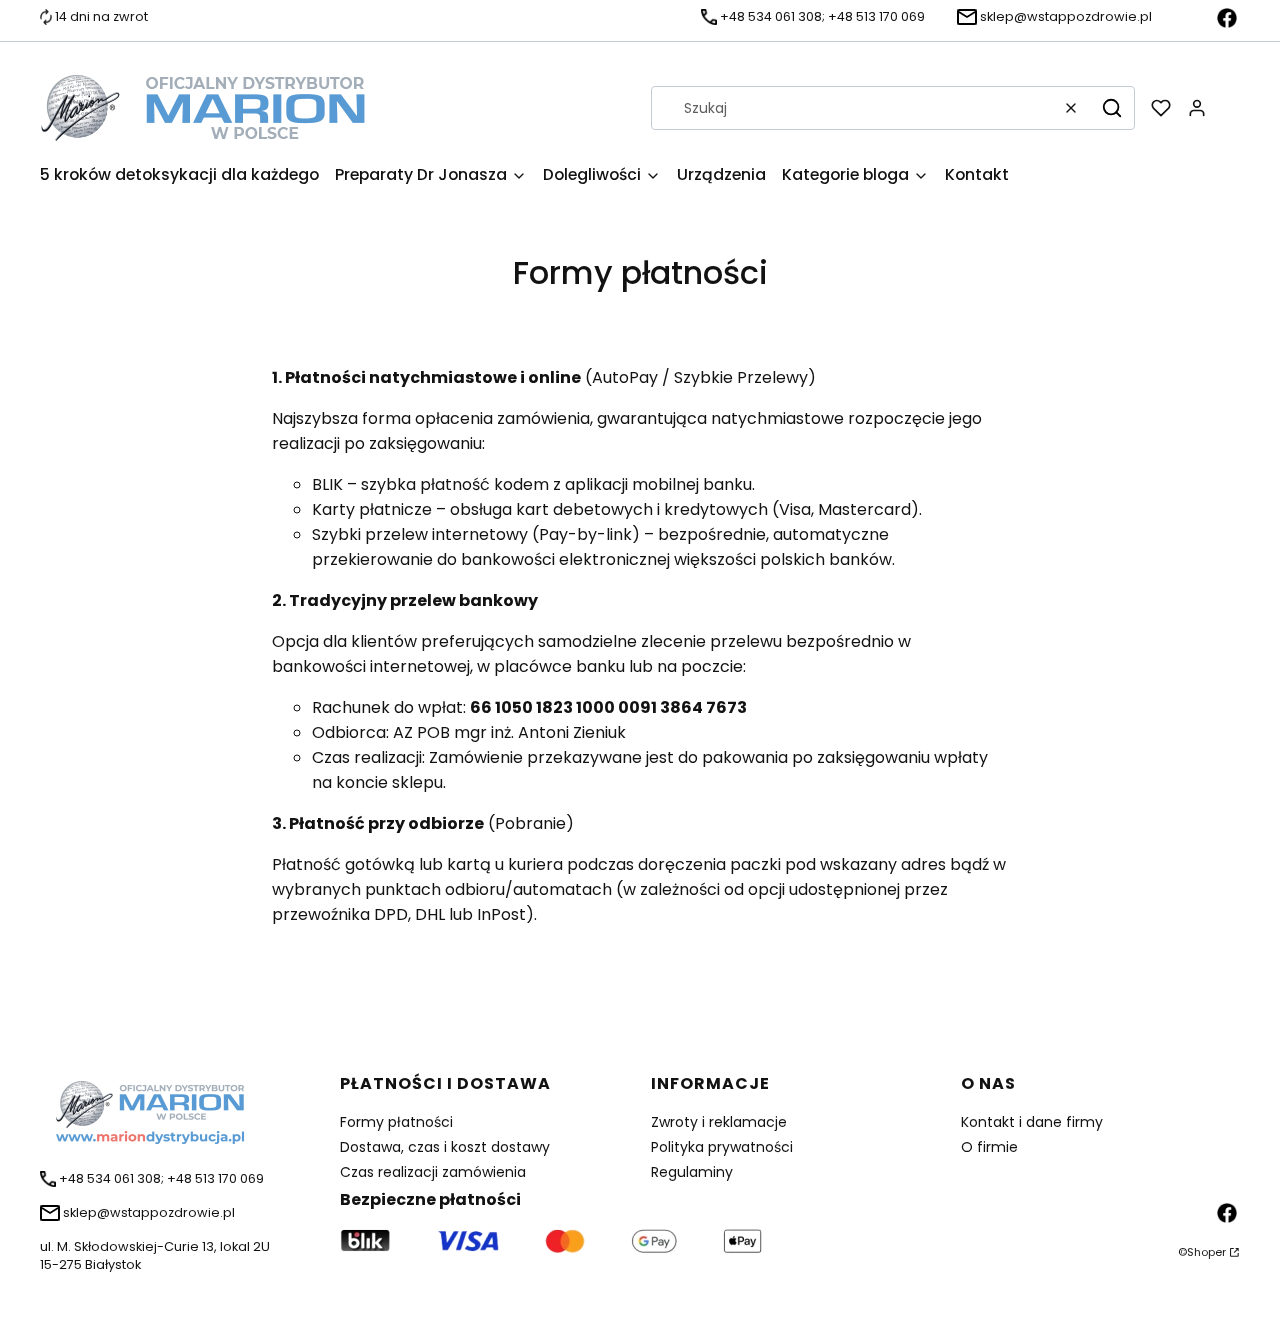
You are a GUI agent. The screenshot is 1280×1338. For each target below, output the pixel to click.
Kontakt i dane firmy (1032, 1122)
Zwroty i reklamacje (719, 1122)
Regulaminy (692, 1172)
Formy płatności (396, 1122)
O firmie (989, 1147)
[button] (1112, 108)
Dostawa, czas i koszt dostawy (445, 1147)
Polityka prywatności (722, 1147)
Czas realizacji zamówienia (433, 1172)
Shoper (1206, 1252)
